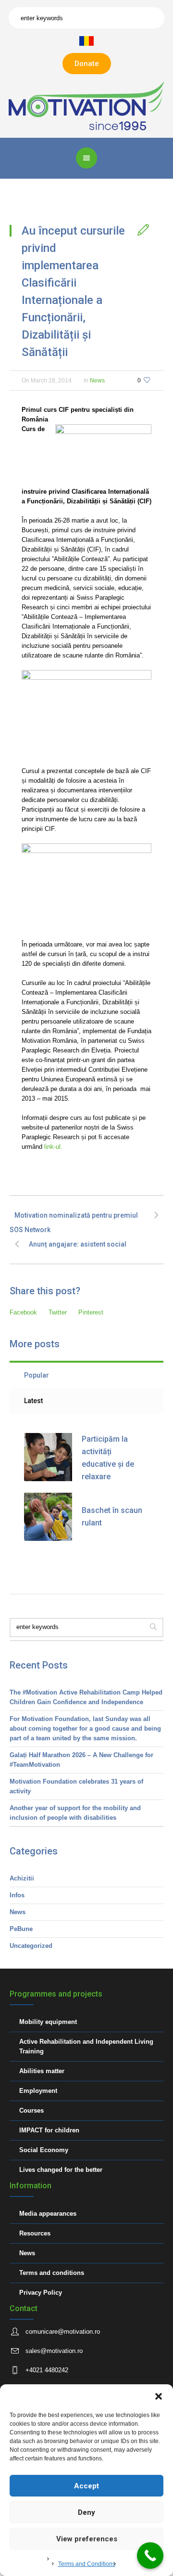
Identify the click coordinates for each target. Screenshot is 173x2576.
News (97, 381)
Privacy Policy (41, 2293)
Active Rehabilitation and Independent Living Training (86, 2046)
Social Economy (44, 2150)
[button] (159, 2396)
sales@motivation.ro (54, 2351)
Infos (17, 1895)
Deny (86, 2512)
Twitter (58, 1312)
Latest (33, 1401)
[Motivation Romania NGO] (86, 105)
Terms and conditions (52, 2273)
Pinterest (91, 1312)
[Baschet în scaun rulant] (48, 1517)
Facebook (23, 1312)
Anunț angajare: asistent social (78, 1244)
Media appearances (48, 2214)
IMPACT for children (49, 2130)
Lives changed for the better (61, 2170)
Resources (35, 2233)
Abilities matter (42, 2071)
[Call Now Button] (150, 2556)
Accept (86, 2486)
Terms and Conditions (87, 2564)
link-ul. (52, 1147)
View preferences (87, 2539)
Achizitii (22, 1878)
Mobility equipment (48, 2022)
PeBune (21, 1929)
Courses (31, 2110)
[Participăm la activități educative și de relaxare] (48, 1457)
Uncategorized (31, 1946)
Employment (38, 2091)
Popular (37, 1375)
